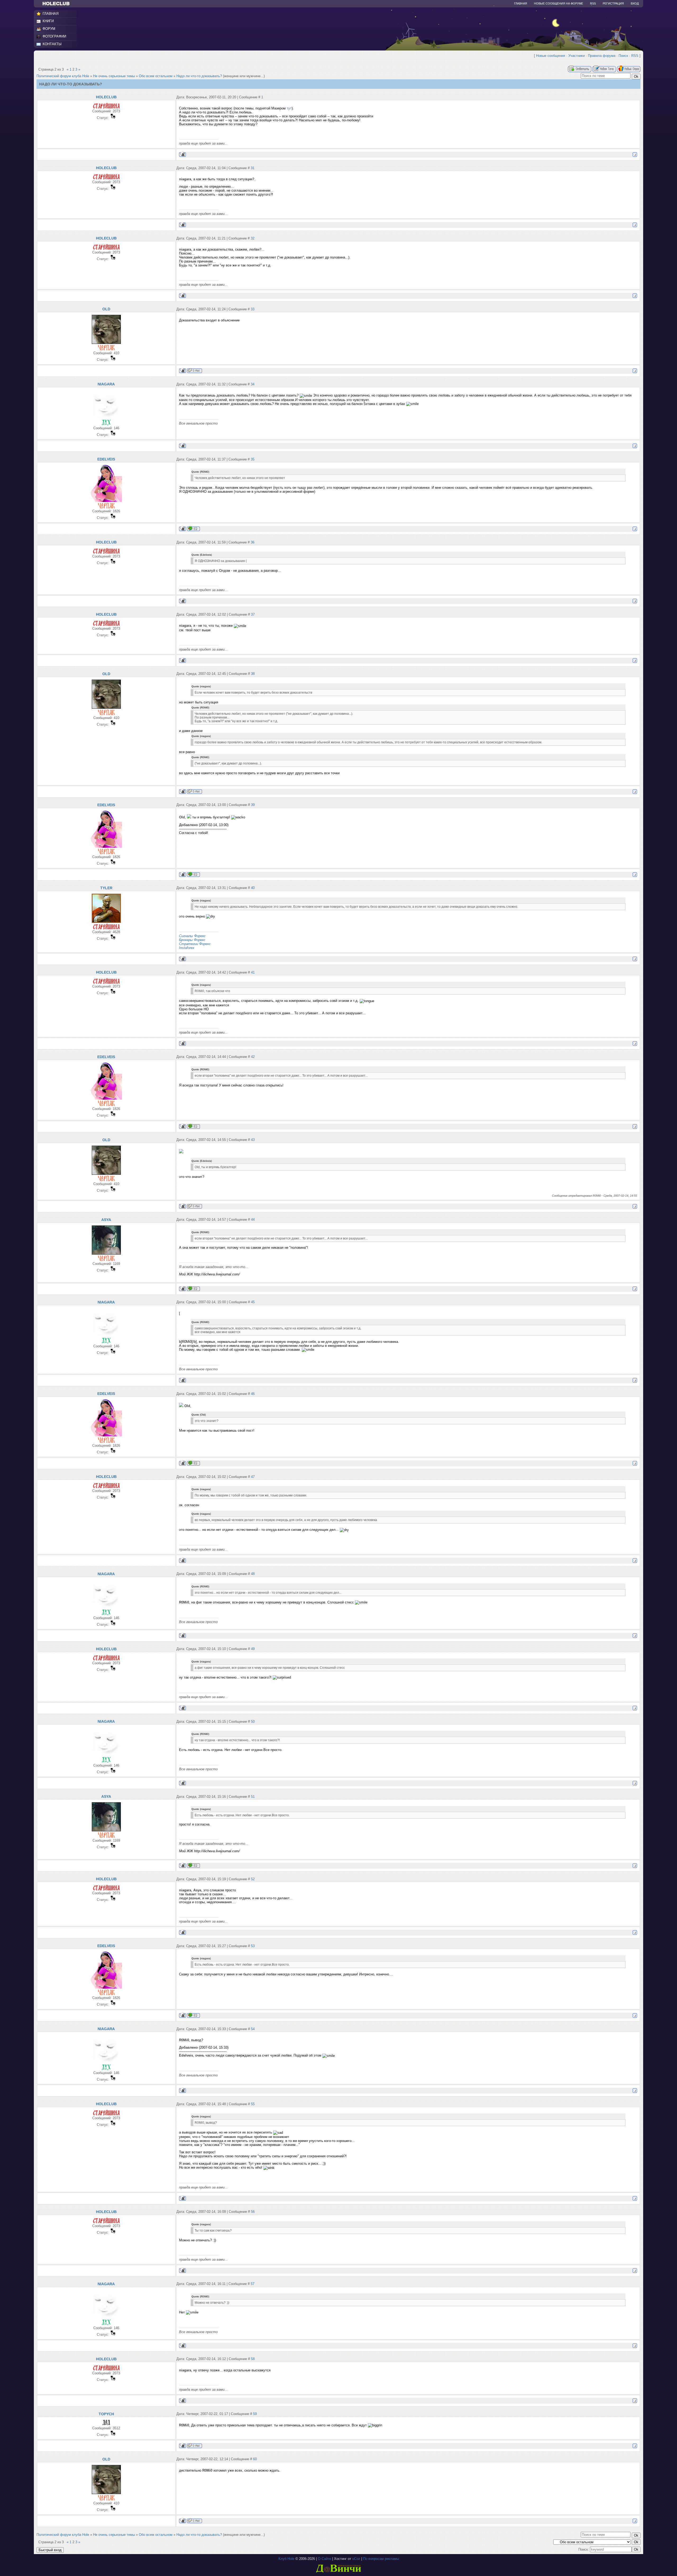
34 (253, 384)
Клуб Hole (286, 2559)
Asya (106, 1220)
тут (289, 108)
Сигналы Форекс (192, 936)
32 (253, 238)
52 (253, 1879)
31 (253, 168)
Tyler (106, 888)
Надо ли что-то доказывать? (199, 76)
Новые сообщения (551, 56)
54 (253, 2029)
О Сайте (324, 2559)
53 (253, 1946)
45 (253, 1302)
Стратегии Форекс (195, 944)
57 (253, 2284)
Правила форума (602, 56)
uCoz (356, 2559)
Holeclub (106, 97)
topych (106, 2414)
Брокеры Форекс (192, 940)
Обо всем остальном (156, 76)
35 (253, 459)
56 (253, 2212)
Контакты (52, 44)
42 (253, 1057)
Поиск (623, 56)
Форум (49, 29)
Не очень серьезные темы (114, 76)
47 (253, 1477)
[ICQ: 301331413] (193, 529)
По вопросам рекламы (381, 2559)
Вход (635, 3)
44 (253, 1220)
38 (253, 674)
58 (253, 2359)
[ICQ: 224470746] (193, 1289)
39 (253, 805)
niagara (106, 384)
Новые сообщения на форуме (559, 3)
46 (253, 1394)
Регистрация (613, 3)
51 (253, 1797)
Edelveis (106, 459)
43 (253, 1140)
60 (255, 2459)
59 (255, 2414)
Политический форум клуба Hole (63, 76)
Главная (521, 3)
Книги (48, 21)
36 (253, 542)
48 (253, 1574)
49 (253, 1649)
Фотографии (54, 36)
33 (253, 309)
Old (106, 309)
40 (253, 888)
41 (253, 972)
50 (253, 1722)
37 (253, 614)
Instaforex (187, 948)
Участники (577, 56)
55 (253, 2104)
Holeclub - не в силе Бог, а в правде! (59, 4)
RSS (593, 3)
